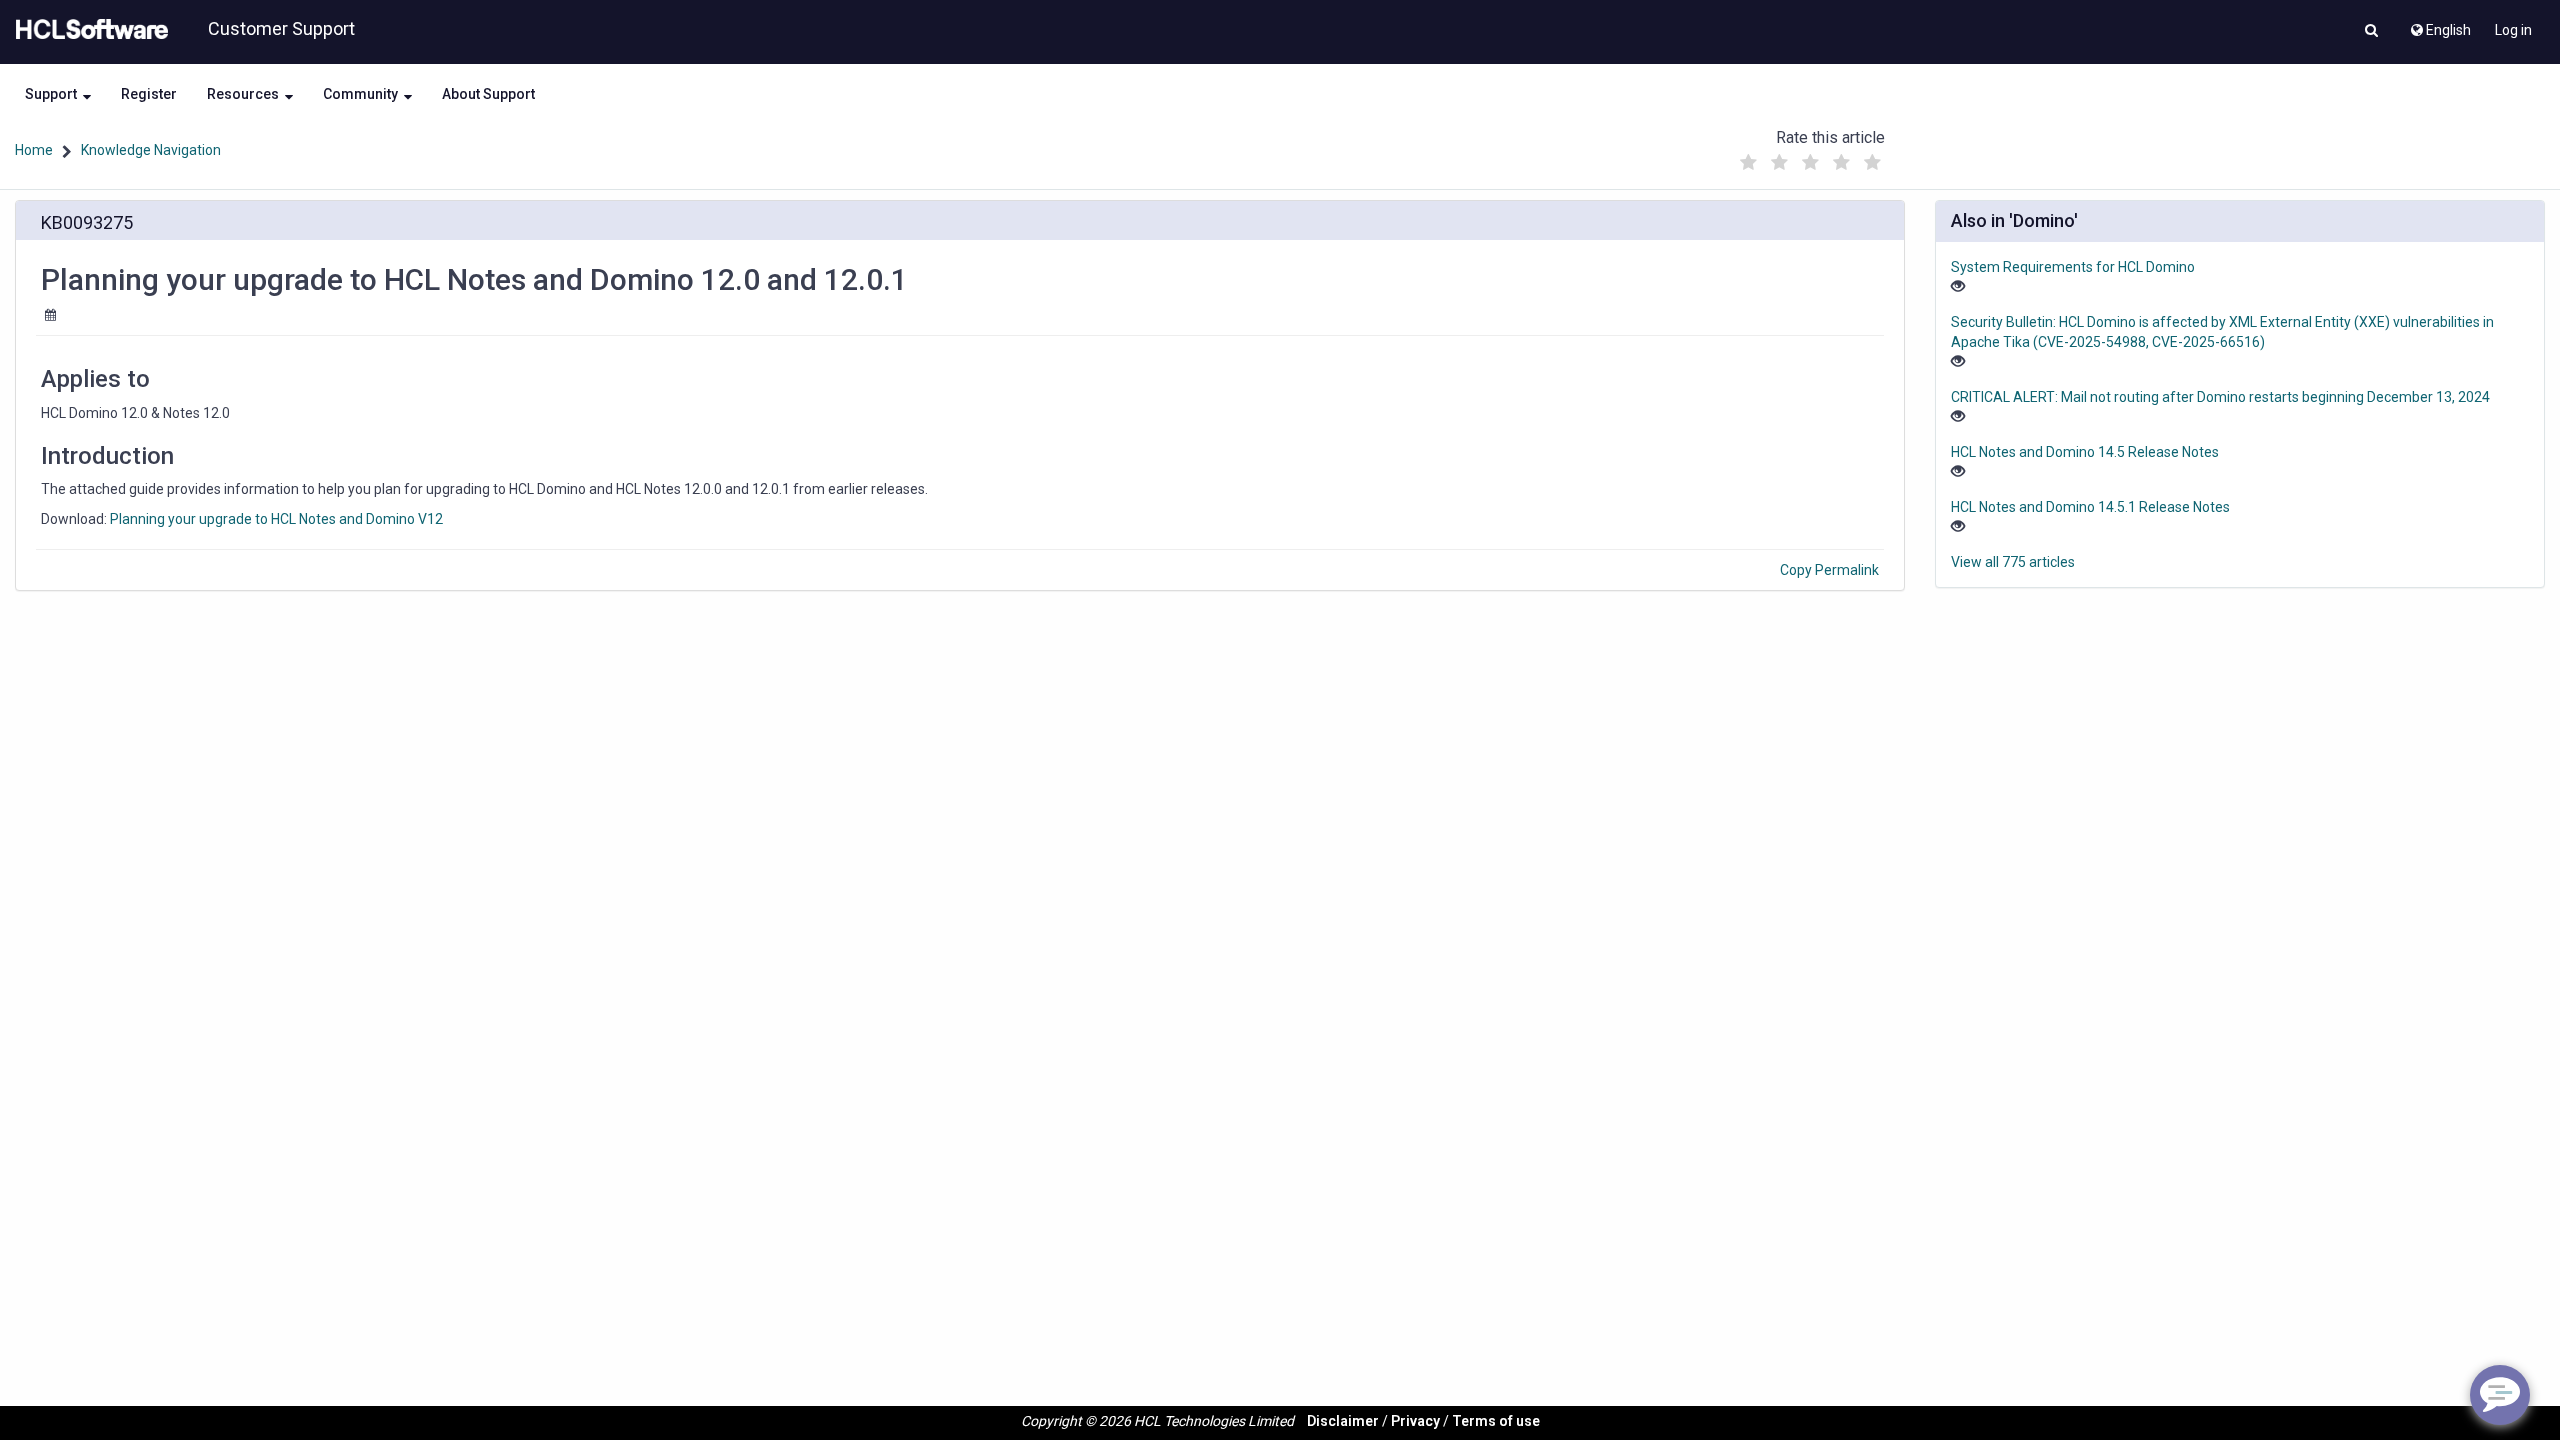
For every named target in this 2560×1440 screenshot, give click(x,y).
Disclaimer (1343, 1421)
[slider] (1811, 157)
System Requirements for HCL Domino (2073, 267)
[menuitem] (2439, 25)
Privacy (1415, 1421)
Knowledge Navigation (151, 150)
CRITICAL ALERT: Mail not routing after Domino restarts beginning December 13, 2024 (2220, 397)
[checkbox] (1749, 163)
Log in (2513, 30)
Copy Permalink (1829, 570)
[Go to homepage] (88, 30)
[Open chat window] (2500, 1395)
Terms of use (1496, 1421)
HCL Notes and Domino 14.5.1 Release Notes (2090, 507)
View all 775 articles (2013, 562)
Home (34, 150)
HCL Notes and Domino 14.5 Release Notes (2085, 452)
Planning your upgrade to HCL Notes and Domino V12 (276, 519)
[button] (2371, 32)
